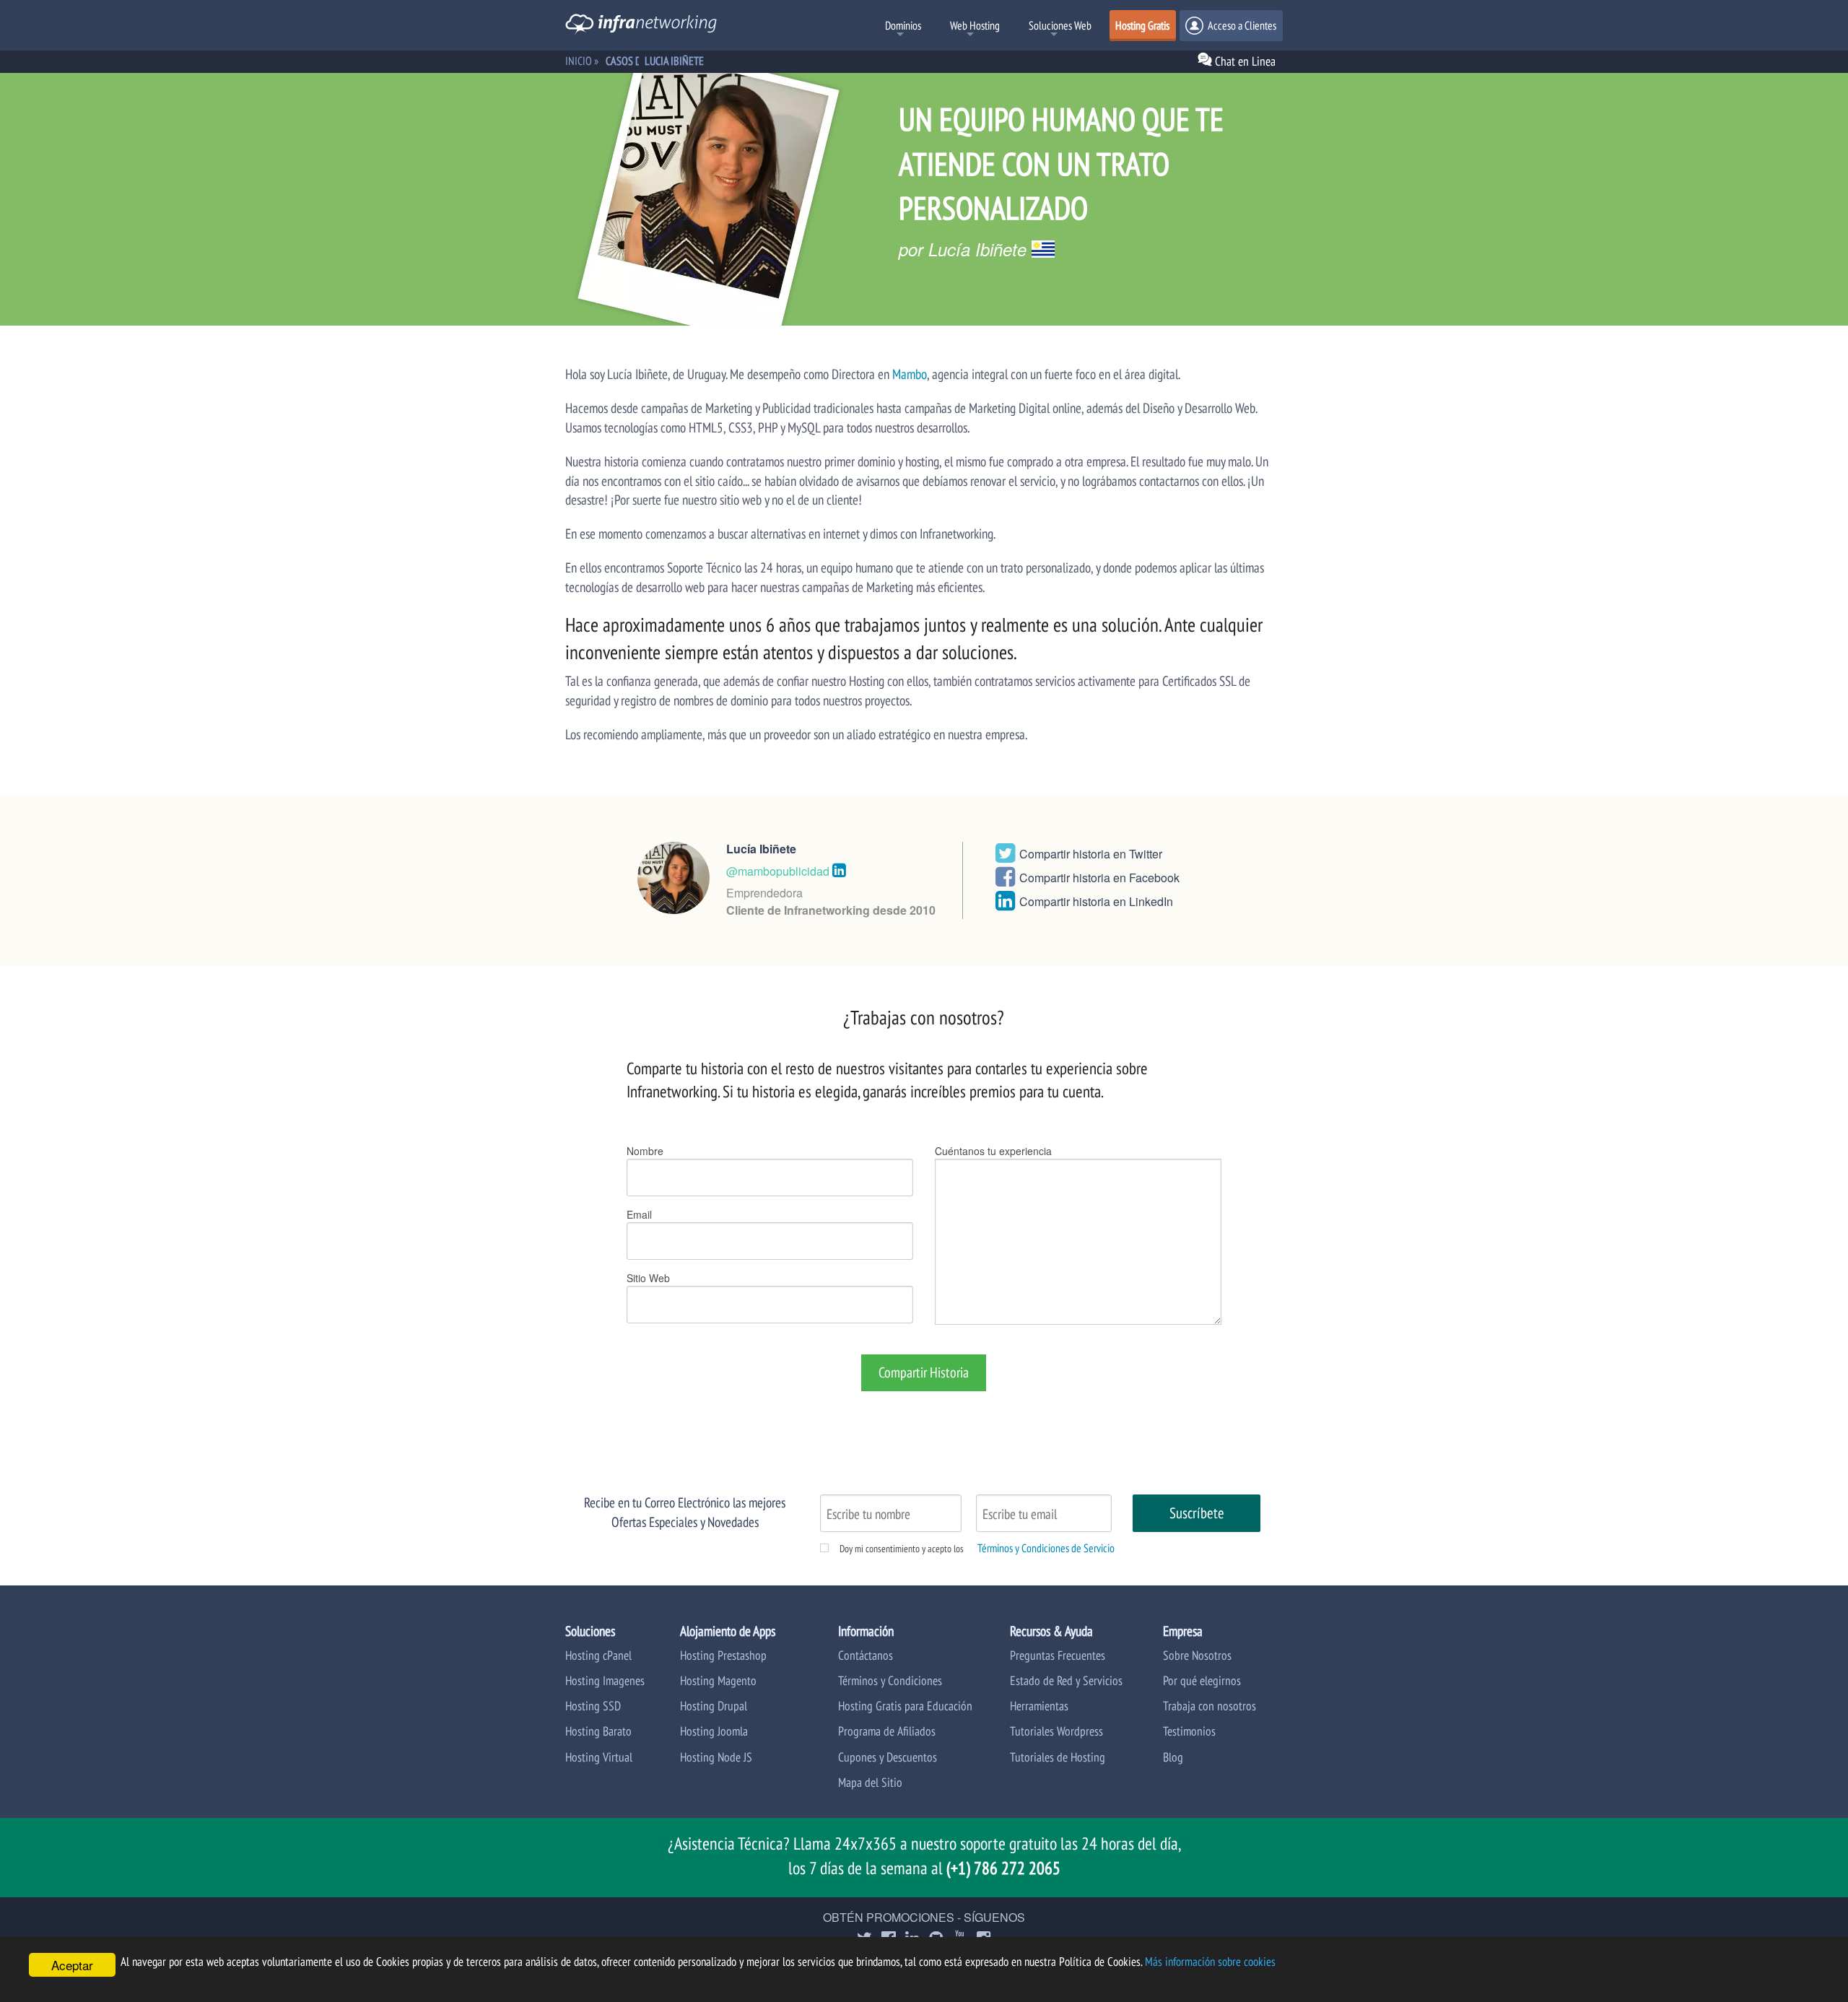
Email (639, 1214)
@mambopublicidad (778, 871)
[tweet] (1005, 857)
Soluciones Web (1060, 25)
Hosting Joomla (714, 1731)
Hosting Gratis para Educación (905, 1706)
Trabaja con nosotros (1210, 1706)
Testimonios (1189, 1731)
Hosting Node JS (716, 1757)
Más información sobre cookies (1210, 1962)
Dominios (903, 25)
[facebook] (1005, 880)
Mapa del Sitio (870, 1782)
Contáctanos (866, 1655)
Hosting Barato (598, 1731)
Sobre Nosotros (1197, 1655)
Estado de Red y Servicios (1066, 1680)
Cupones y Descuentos (888, 1757)
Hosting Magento (718, 1680)
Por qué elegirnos (1202, 1680)
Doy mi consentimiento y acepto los (902, 1549)
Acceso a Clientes (1241, 25)
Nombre (645, 1151)
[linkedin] (1005, 904)
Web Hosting (975, 25)
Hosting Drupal (714, 1706)
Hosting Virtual (599, 1757)
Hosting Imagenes (605, 1680)
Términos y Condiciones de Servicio (1046, 1548)
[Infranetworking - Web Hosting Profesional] (641, 26)
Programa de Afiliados (887, 1731)
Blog (1173, 1757)
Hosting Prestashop (723, 1655)
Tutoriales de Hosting (1058, 1757)
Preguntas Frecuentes (1058, 1655)
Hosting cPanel (598, 1655)
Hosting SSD (593, 1706)
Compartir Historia (924, 1372)
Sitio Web (648, 1278)
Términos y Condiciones (890, 1680)
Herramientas (1039, 1706)
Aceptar (72, 1965)
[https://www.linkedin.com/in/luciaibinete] (839, 869)
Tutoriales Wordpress (1056, 1731)
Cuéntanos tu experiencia (993, 1151)
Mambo (910, 374)
